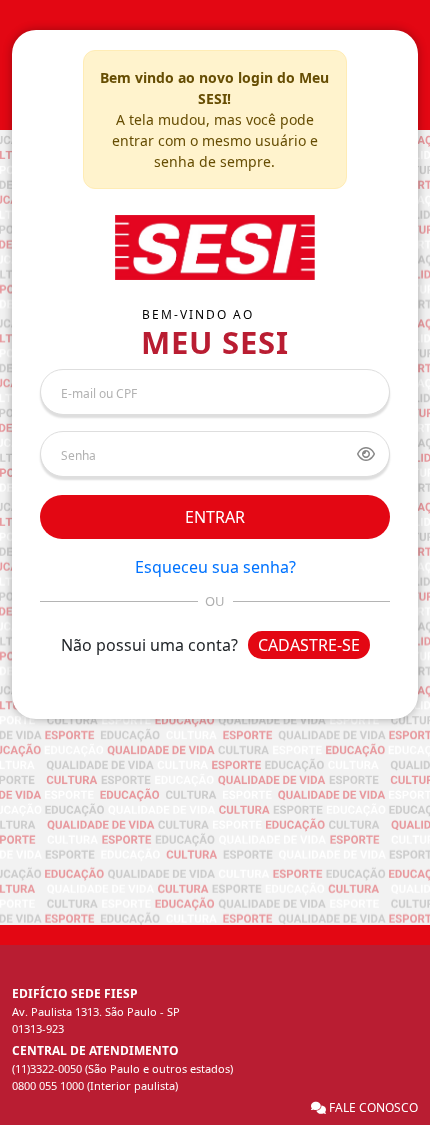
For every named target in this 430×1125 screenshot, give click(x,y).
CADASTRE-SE (309, 645)
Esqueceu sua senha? (215, 567)
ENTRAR (215, 517)
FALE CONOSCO (372, 1107)
